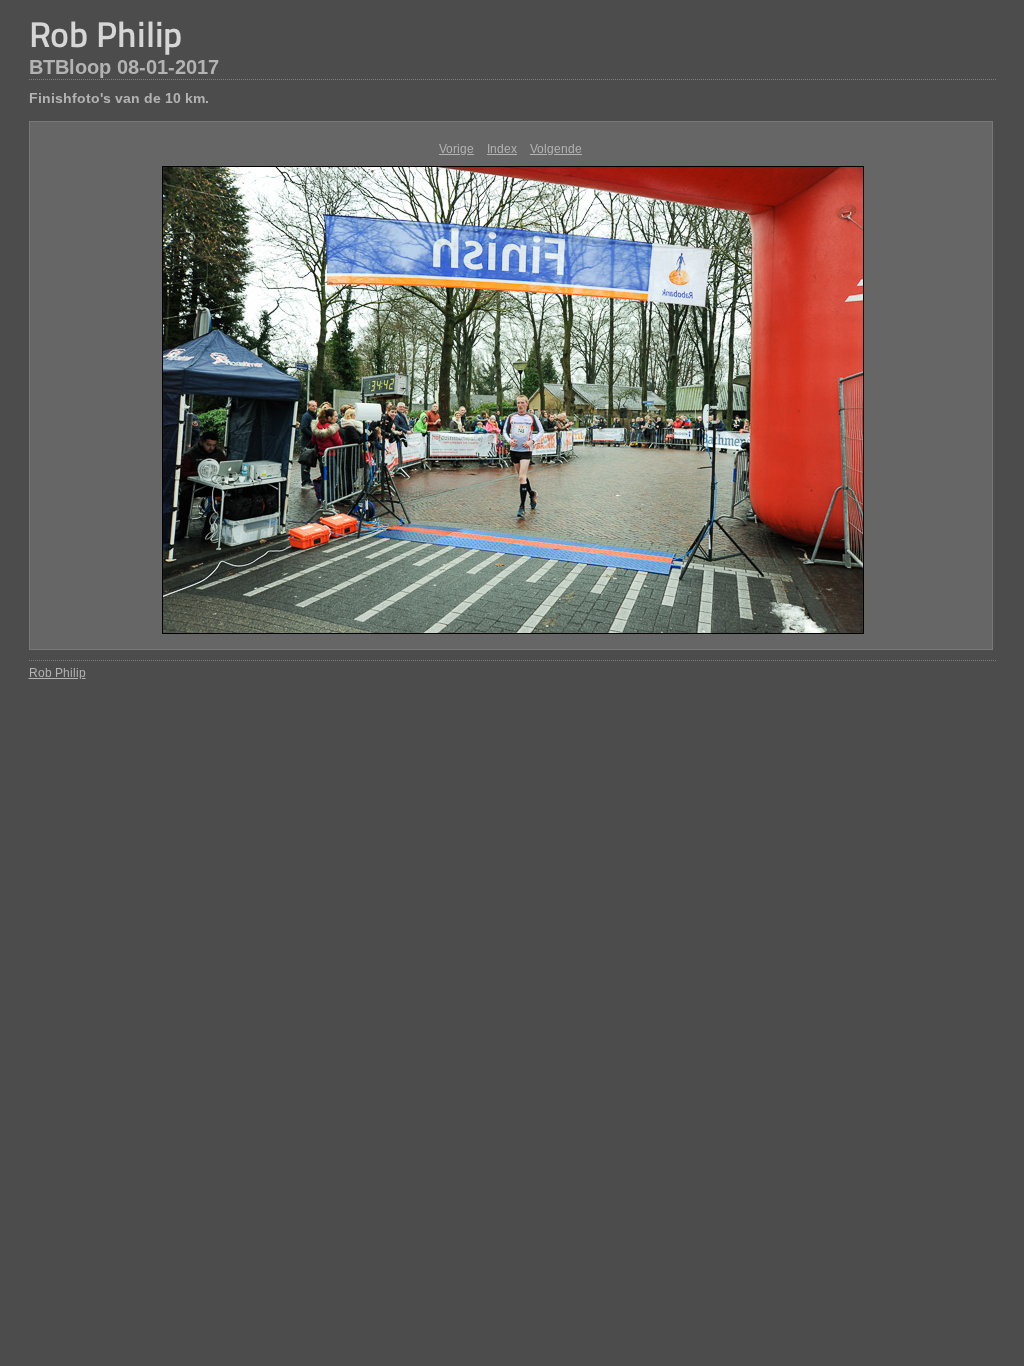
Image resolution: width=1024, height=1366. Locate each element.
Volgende (556, 149)
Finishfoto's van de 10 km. (119, 98)
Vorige (456, 149)
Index (502, 149)
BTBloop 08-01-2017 (124, 67)
